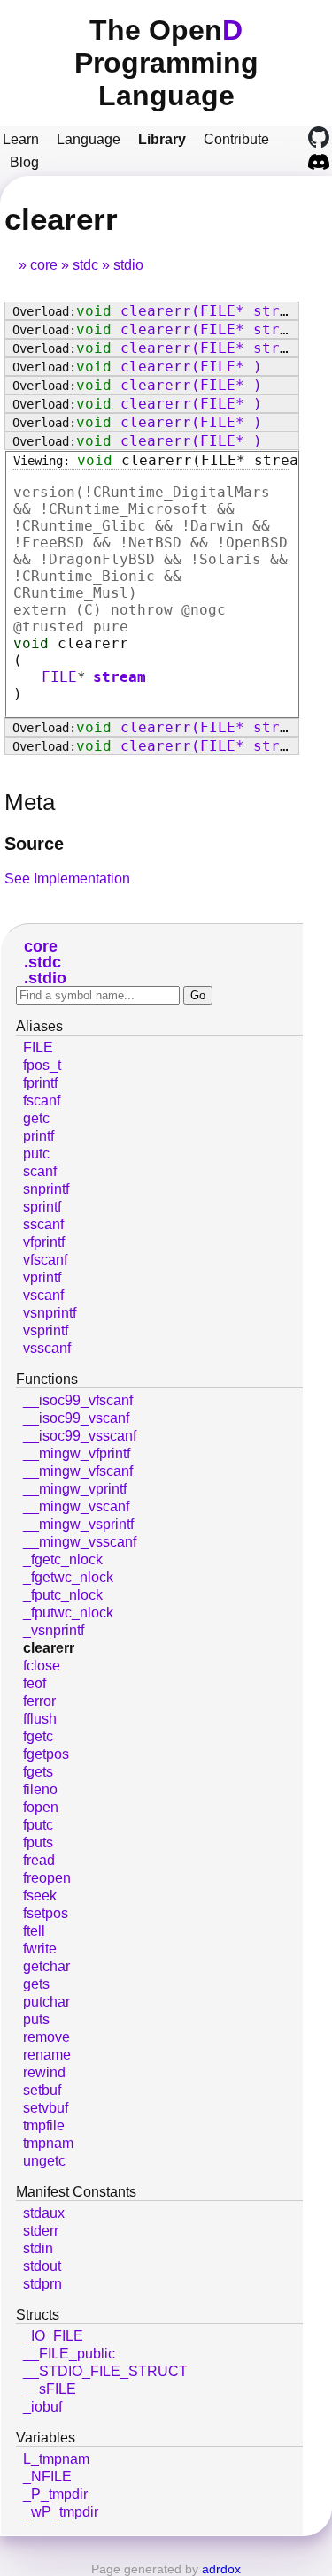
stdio (128, 265)
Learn (21, 139)
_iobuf (42, 2407)
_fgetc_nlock (63, 1559)
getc (36, 1118)
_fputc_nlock (63, 1595)
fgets (38, 1772)
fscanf (42, 1101)
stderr (41, 2231)
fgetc (38, 1736)
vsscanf (47, 1348)
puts (36, 2019)
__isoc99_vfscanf (78, 1400)
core (44, 265)
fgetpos (46, 1754)
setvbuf (46, 2108)
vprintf (42, 1277)
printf (39, 1136)
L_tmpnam (56, 2459)
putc (36, 1154)
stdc (85, 265)
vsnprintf (50, 1313)
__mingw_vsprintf (78, 1524)
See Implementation (67, 879)
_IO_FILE (53, 2336)
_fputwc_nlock (68, 1613)
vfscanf (45, 1260)
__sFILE (50, 2389)
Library (162, 139)
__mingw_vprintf (75, 1489)
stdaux (44, 2213)
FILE (59, 677)
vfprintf (44, 1242)
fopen (41, 1807)
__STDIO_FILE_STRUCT (105, 2371)
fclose (42, 1666)
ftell (34, 1931)
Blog (24, 162)
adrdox (221, 2569)
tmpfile (44, 2125)
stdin (38, 2248)
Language (89, 139)
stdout (42, 2266)
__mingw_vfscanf (78, 1471)
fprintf (40, 1083)
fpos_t (42, 1065)
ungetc (44, 2161)
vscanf (43, 1295)
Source (34, 844)
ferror (39, 1701)
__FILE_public (69, 2354)
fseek (40, 1896)
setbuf (42, 2090)
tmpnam (48, 2143)
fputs (38, 1842)
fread (39, 1860)
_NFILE (47, 2477)
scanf (40, 1171)
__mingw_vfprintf (77, 1453)
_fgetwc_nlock (68, 1577)
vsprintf (46, 1330)
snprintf (46, 1189)
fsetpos (46, 1913)
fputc (38, 1825)
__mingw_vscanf (76, 1506)
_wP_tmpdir (61, 2512)
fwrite (40, 1949)
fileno (40, 1789)
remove (46, 2037)
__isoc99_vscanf (76, 1418)
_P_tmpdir (55, 2494)
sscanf (43, 1224)
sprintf (42, 1207)
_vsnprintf (54, 1630)
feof (35, 1683)
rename (47, 2055)
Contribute (236, 139)
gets (36, 1984)
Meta (30, 802)
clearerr (49, 1648)
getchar (46, 1966)
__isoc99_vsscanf (80, 1436)
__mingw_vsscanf (80, 1542)
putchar (46, 2002)
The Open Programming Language (166, 63)
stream (120, 677)
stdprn (42, 2284)
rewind (44, 2072)
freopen (47, 1878)
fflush (40, 1719)
